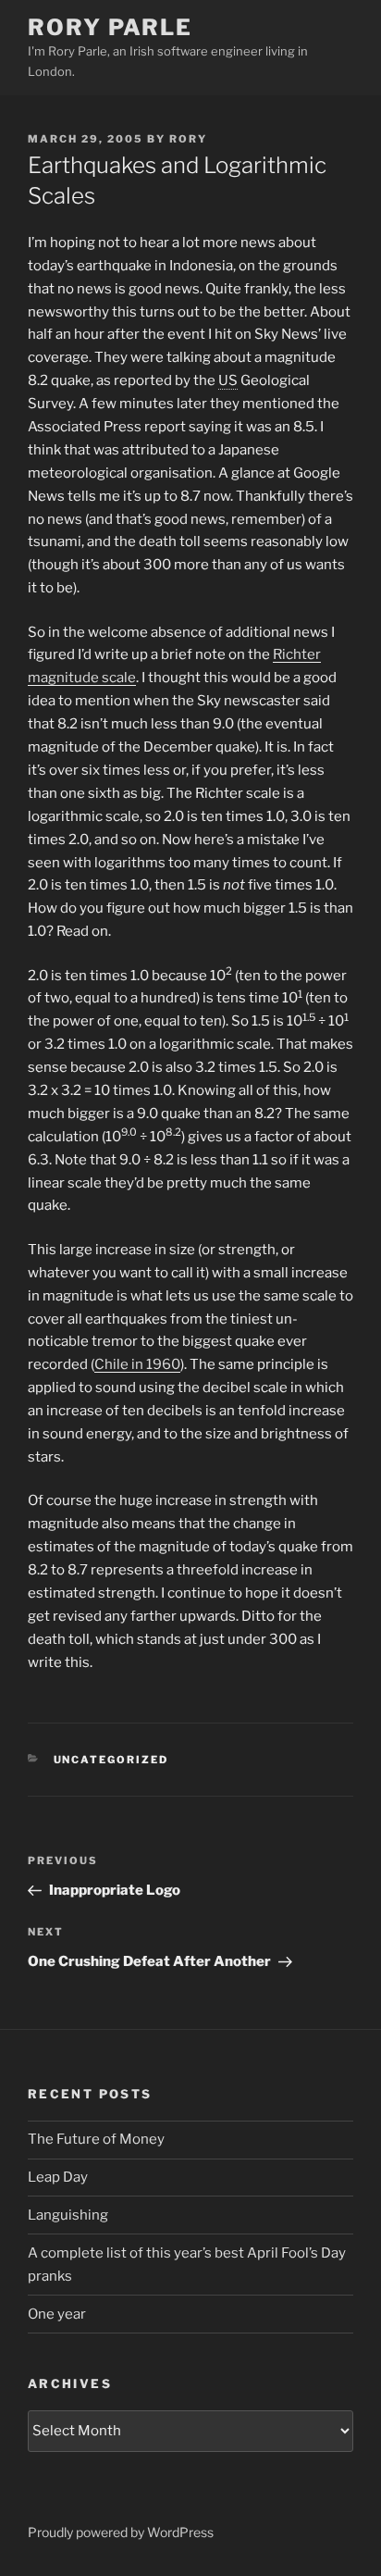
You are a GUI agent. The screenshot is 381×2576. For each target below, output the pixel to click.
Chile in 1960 (137, 1364)
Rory (188, 139)
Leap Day (58, 2177)
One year (57, 2314)
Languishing (68, 2215)
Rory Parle (110, 27)
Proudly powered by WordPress (121, 2532)
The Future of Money (96, 2139)
